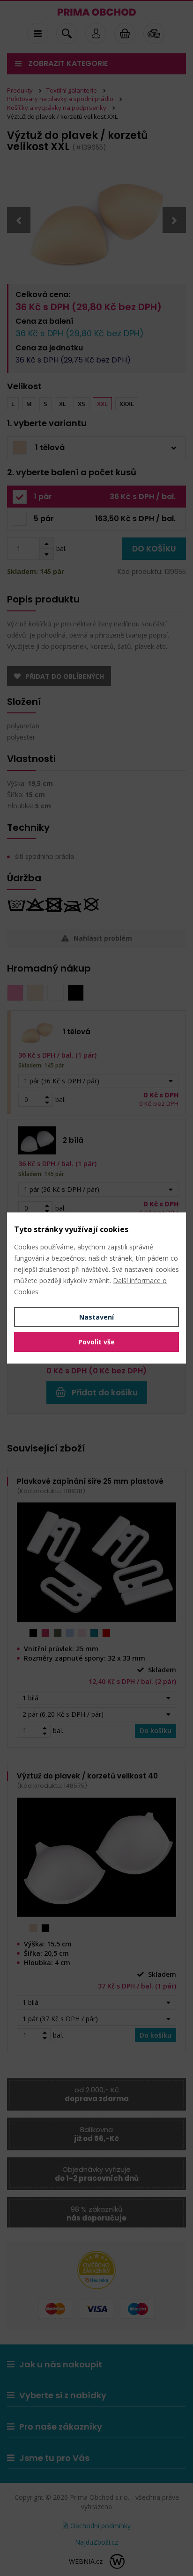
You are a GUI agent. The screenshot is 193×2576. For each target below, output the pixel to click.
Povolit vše (96, 1342)
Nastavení (96, 1317)
